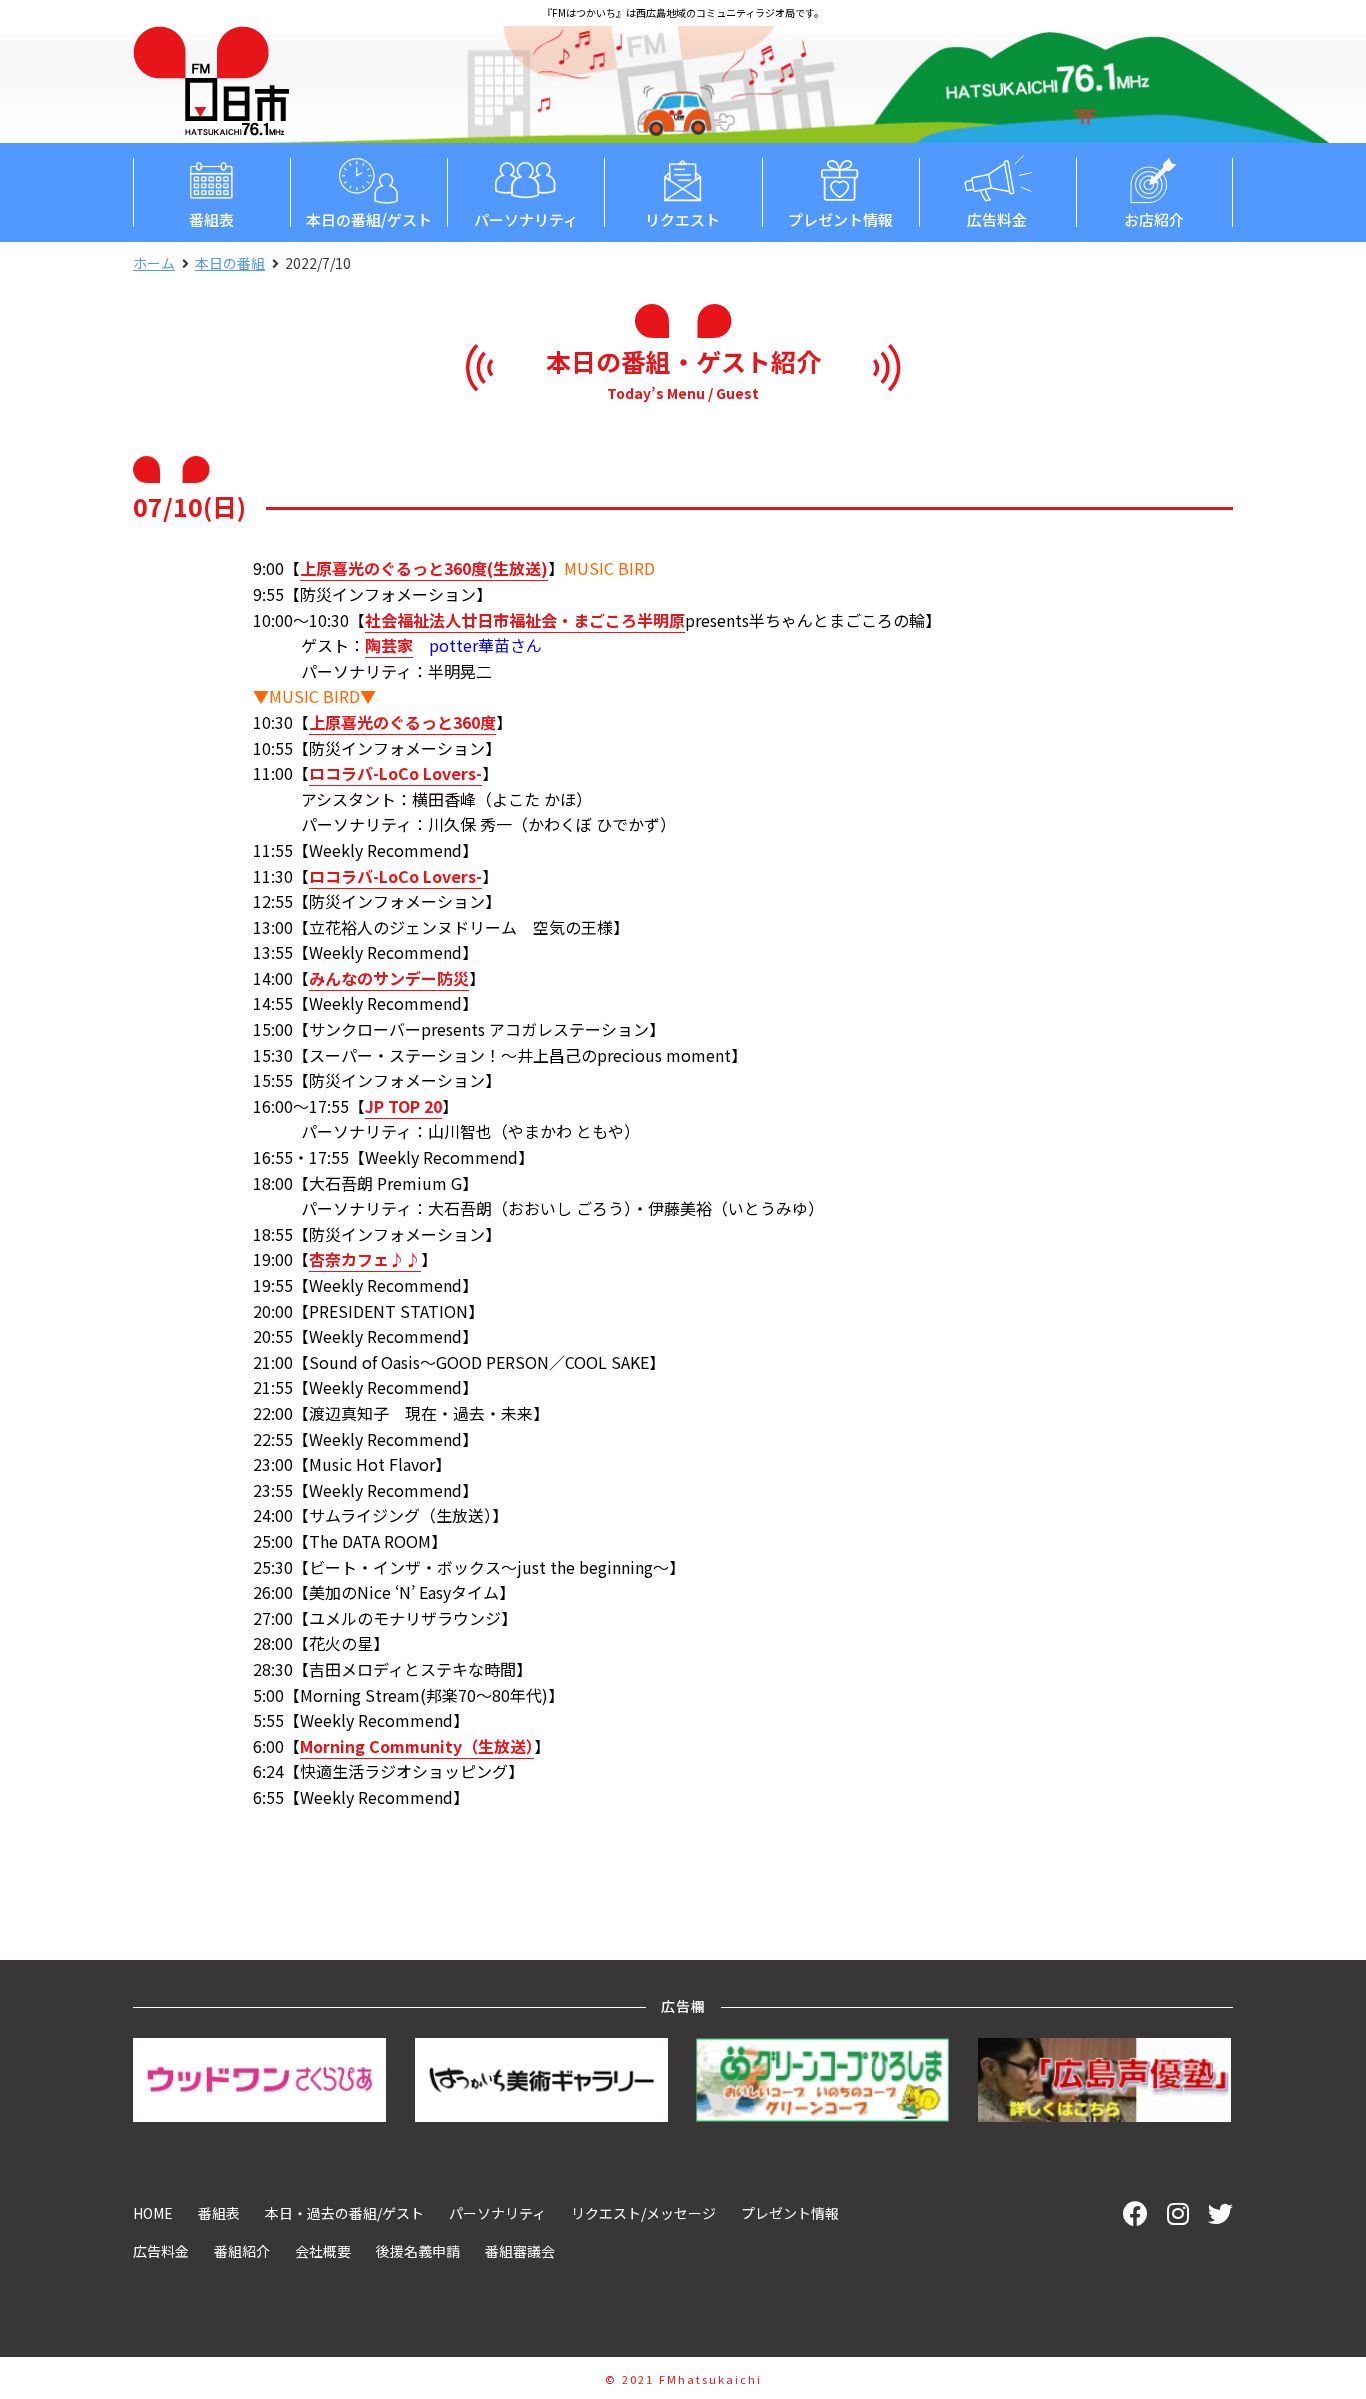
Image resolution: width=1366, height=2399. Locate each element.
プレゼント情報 (840, 219)
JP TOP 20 (403, 1106)
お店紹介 (1154, 219)
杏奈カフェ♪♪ (365, 1259)
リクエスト (682, 219)
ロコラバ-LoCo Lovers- (395, 773)
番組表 (211, 219)
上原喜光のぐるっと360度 (402, 722)
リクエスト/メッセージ (643, 2213)
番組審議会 (520, 2251)
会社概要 (323, 2251)
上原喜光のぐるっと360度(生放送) (424, 568)
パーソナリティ (526, 219)
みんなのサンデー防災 (389, 978)
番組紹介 (242, 2251)
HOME (153, 2213)
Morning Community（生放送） (417, 1746)
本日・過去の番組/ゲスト (344, 2213)
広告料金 (997, 219)
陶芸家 (389, 645)
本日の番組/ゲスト (369, 219)
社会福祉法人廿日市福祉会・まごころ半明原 (525, 620)
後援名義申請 (418, 2251)
